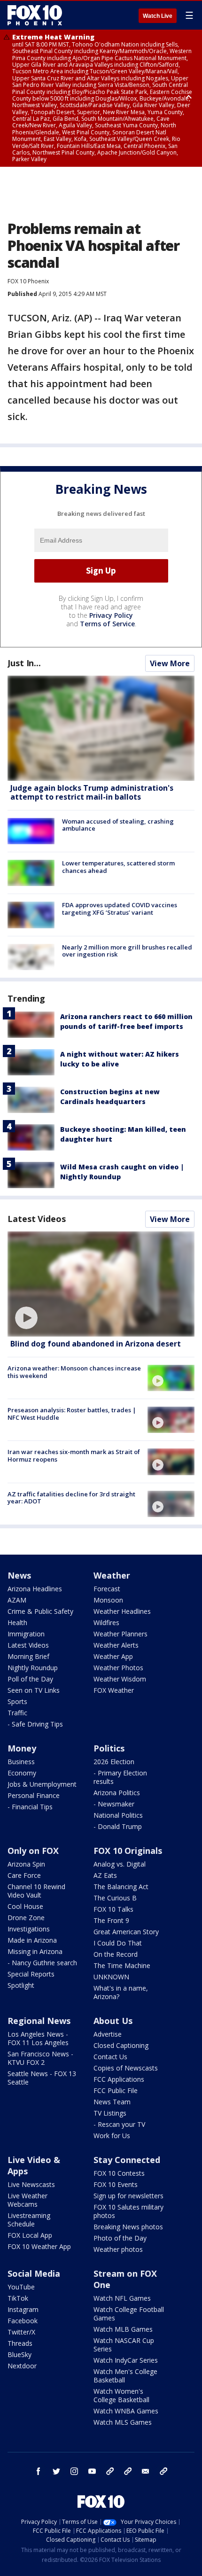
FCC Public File (116, 2090)
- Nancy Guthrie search (42, 1963)
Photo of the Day (120, 2238)
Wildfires (106, 1623)
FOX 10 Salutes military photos (128, 2211)
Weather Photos (118, 1668)
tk (110, 2471)
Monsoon (108, 1600)
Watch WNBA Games (126, 2411)
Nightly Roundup (33, 1668)
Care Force (24, 1875)
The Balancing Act (121, 1887)
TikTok (18, 2298)
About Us (113, 2021)
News (19, 1575)
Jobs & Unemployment (42, 1784)
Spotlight (21, 1985)
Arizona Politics (117, 1793)
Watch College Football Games (129, 2314)
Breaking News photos (128, 2227)
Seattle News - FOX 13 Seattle (42, 2078)
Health (17, 1623)
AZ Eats (105, 1875)
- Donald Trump (118, 1826)
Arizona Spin (26, 1864)
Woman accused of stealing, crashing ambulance (118, 825)
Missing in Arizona (35, 1951)
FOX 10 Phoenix (28, 281)
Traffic (17, 1713)
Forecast (107, 1589)
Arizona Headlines (35, 1589)
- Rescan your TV (119, 2124)
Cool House (25, 1906)
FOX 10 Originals (128, 1851)
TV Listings (110, 2113)
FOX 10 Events (116, 2184)
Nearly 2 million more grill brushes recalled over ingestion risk (127, 951)
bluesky (128, 2471)
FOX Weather (114, 1690)
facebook (39, 2471)
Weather (112, 1575)
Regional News (39, 2021)
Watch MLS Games (123, 2422)
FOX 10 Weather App (39, 2246)
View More (170, 663)
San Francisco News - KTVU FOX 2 (40, 2058)
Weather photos (118, 2249)
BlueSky (19, 2354)
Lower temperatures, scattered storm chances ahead (118, 867)
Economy (22, 1773)
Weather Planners (120, 1634)
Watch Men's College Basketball (125, 2376)
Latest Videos (37, 1219)
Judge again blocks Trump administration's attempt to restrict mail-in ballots (92, 792)
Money (22, 1748)
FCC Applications (119, 2079)
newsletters (163, 2471)
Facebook (23, 2321)
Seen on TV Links (34, 1690)
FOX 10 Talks (113, 1909)
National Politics (118, 1815)
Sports (17, 1701)
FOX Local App (30, 2235)
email (146, 2471)
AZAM (17, 1600)
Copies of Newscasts (126, 2068)
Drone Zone (26, 1918)
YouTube (21, 2287)
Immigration (26, 1634)
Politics (109, 1748)
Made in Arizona (32, 1940)
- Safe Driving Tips (35, 1724)
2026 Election (114, 1762)
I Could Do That (118, 1943)
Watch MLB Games (123, 2329)
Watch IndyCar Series (126, 2360)
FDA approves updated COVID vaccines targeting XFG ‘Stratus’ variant (120, 909)
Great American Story (126, 1932)
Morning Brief (28, 1656)
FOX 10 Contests (119, 2173)
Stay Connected (127, 2160)
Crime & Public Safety (40, 1611)
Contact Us (110, 2057)
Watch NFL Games (122, 2298)
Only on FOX (33, 1851)
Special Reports (31, 1974)
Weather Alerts (116, 1645)
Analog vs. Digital (120, 1864)
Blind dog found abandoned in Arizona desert (96, 1344)
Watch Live (158, 16)
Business (21, 1762)
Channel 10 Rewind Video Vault (36, 1891)
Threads (20, 2343)
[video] (101, 1284)
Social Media (34, 2273)
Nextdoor (22, 2366)
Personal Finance (34, 1795)
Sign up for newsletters (128, 2196)
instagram (74, 2471)
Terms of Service (107, 624)
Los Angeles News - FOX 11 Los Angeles (38, 2038)
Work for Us (112, 2136)
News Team (112, 2102)
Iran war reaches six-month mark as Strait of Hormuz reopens (74, 1455)
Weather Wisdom (120, 1679)
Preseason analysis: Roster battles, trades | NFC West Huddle (72, 1414)
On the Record (116, 1954)
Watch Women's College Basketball (121, 2395)
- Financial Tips (30, 1807)
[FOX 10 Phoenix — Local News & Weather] (35, 15)
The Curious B (115, 1898)
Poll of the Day (30, 1679)
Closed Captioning (121, 2045)
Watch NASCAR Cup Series (124, 2345)
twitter (56, 2471)
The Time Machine (122, 1965)
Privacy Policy (111, 615)
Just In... (24, 663)
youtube (92, 2471)
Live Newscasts (31, 2184)
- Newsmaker (114, 1804)
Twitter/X (21, 2332)
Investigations (29, 1929)
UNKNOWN (111, 1977)
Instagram (23, 2309)
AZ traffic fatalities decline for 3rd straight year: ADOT (71, 1498)
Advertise (108, 2034)
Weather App (113, 1656)
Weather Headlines (122, 1611)
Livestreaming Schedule (29, 2220)
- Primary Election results (120, 1777)
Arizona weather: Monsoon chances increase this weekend (74, 1372)
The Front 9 (111, 1920)
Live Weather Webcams (27, 2200)
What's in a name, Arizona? (121, 1992)
